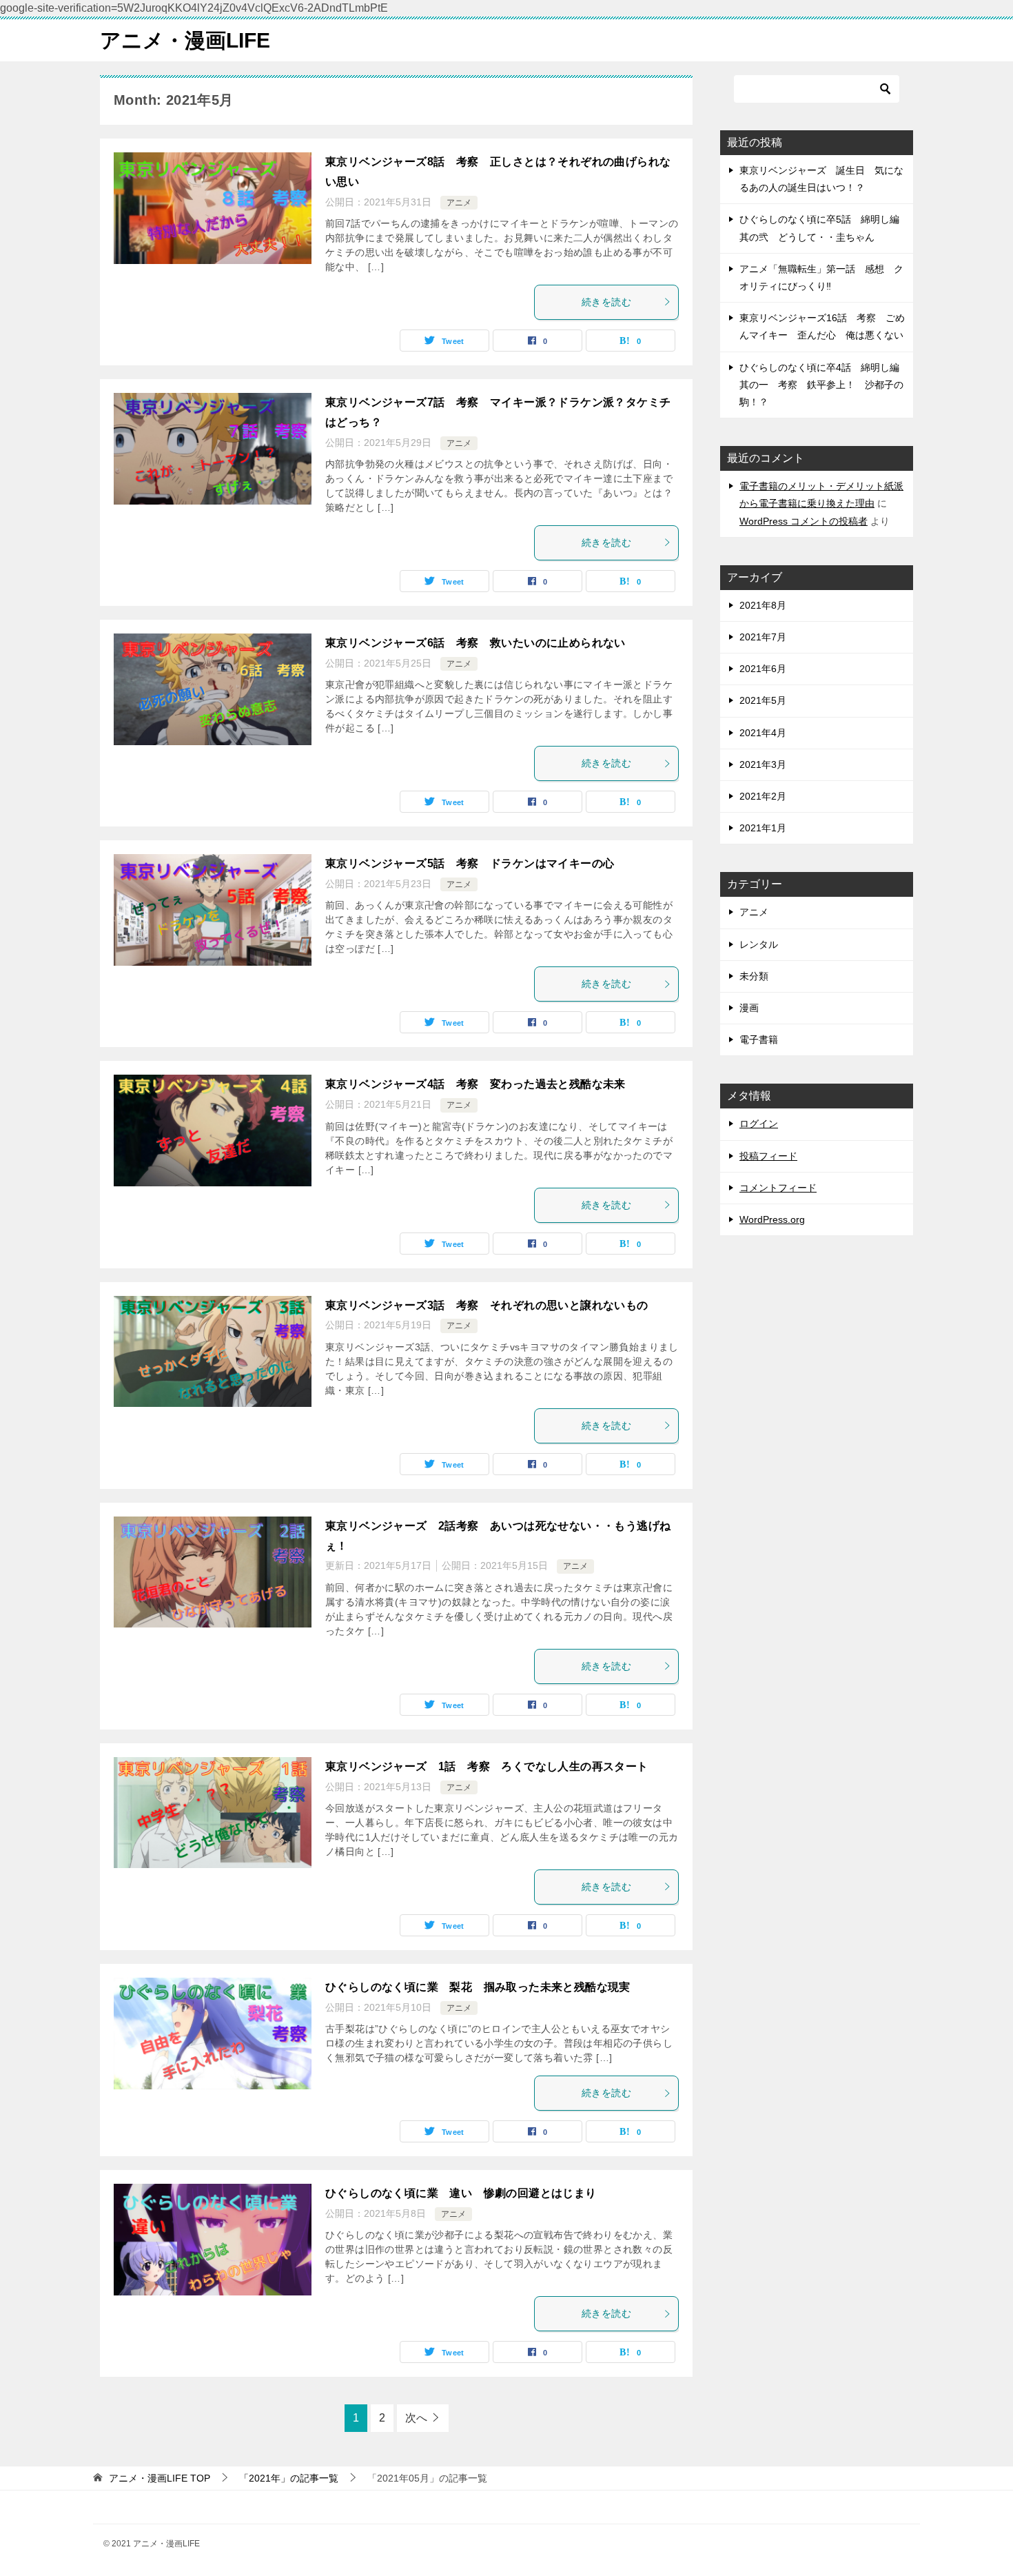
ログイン (759, 1124)
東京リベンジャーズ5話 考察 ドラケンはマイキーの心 (470, 863)
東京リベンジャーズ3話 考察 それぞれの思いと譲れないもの (487, 1305)
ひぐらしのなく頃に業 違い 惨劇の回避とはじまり (461, 2193)
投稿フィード (768, 1156)
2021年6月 (763, 669)
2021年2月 (763, 796)
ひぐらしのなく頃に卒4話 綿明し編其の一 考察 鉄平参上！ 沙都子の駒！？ (821, 385)
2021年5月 (763, 700)
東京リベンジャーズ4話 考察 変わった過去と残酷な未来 (475, 1084)
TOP (160, 2478)
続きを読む (606, 302)
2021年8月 (763, 605)
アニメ (459, 203)
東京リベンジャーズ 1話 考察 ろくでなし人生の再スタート (487, 1766)
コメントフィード (778, 1188)
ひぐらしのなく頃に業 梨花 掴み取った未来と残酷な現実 (478, 1987)
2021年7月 (763, 637)
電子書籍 (759, 1039)
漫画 (749, 1008)
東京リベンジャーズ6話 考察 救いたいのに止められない (475, 643)
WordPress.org (772, 1219)
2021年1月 (763, 828)
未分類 (754, 976)
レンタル (759, 944)
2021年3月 (763, 764)
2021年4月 (763, 733)
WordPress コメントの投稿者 (804, 521)
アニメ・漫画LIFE (185, 40)
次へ (416, 2418)
